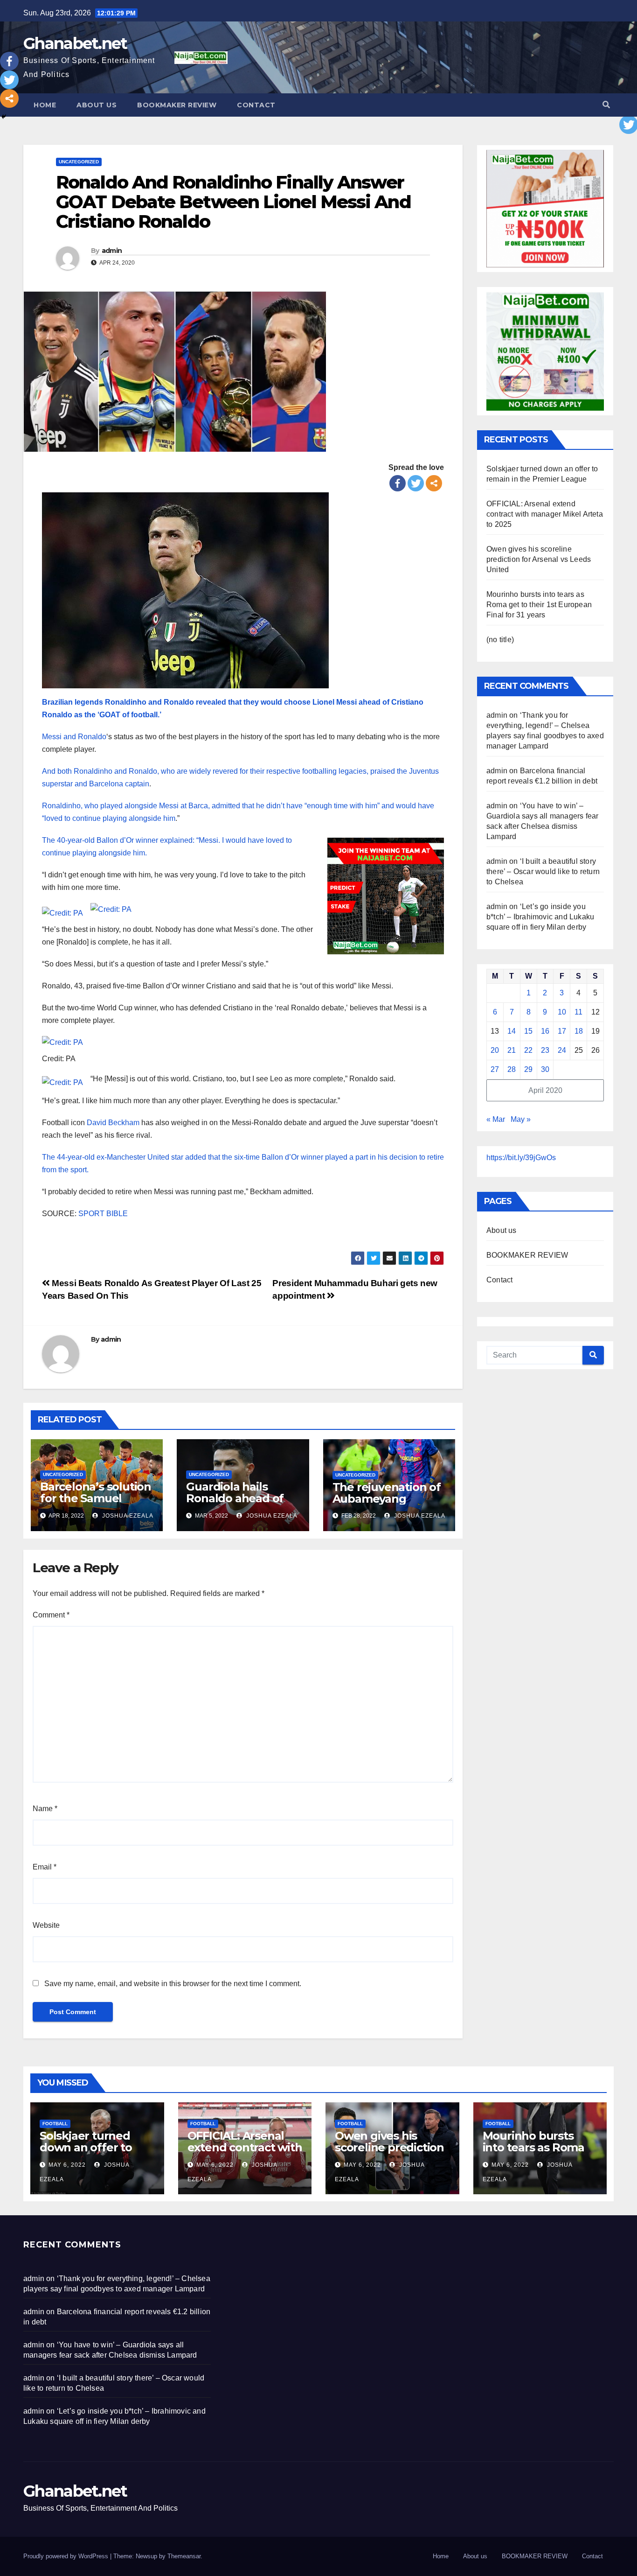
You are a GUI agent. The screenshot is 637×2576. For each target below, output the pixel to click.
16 (545, 1031)
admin (112, 251)
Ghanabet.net (75, 43)
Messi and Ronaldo (74, 737)
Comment (51, 1615)
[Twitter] (416, 483)
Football (55, 2124)
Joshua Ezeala (127, 1516)
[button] (606, 105)
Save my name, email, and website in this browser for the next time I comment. (173, 1984)
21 (512, 1050)
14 (512, 1031)
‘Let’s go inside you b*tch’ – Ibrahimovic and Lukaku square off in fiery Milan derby (540, 917)
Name (45, 1809)
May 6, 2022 (67, 2165)
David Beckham (112, 1123)
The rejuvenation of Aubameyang (387, 1493)
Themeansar (184, 2556)
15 (528, 1031)
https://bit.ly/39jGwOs (521, 1158)
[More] (434, 483)
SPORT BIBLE (103, 1214)
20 (495, 1050)
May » (521, 1119)
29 (528, 1069)
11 (578, 1012)
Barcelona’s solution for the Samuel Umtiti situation (96, 1498)
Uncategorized (79, 162)
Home (45, 105)
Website (46, 1925)
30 (545, 1069)
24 (562, 1050)
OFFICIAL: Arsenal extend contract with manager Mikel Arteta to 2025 (545, 514)
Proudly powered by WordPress (67, 2556)
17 (562, 1031)
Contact (256, 105)
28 (512, 1069)
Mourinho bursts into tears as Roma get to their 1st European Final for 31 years (539, 605)
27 (495, 1069)
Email (45, 1867)
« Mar (496, 1119)
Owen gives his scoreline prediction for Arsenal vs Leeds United (539, 559)
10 (562, 1012)
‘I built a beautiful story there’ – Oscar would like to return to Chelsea (543, 871)
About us (97, 105)
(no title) (500, 640)
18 (579, 1031)
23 (545, 1050)
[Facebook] (398, 483)
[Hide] (4, 117)
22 (528, 1050)
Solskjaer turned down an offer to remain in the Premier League (86, 2153)
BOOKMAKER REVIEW (177, 105)
